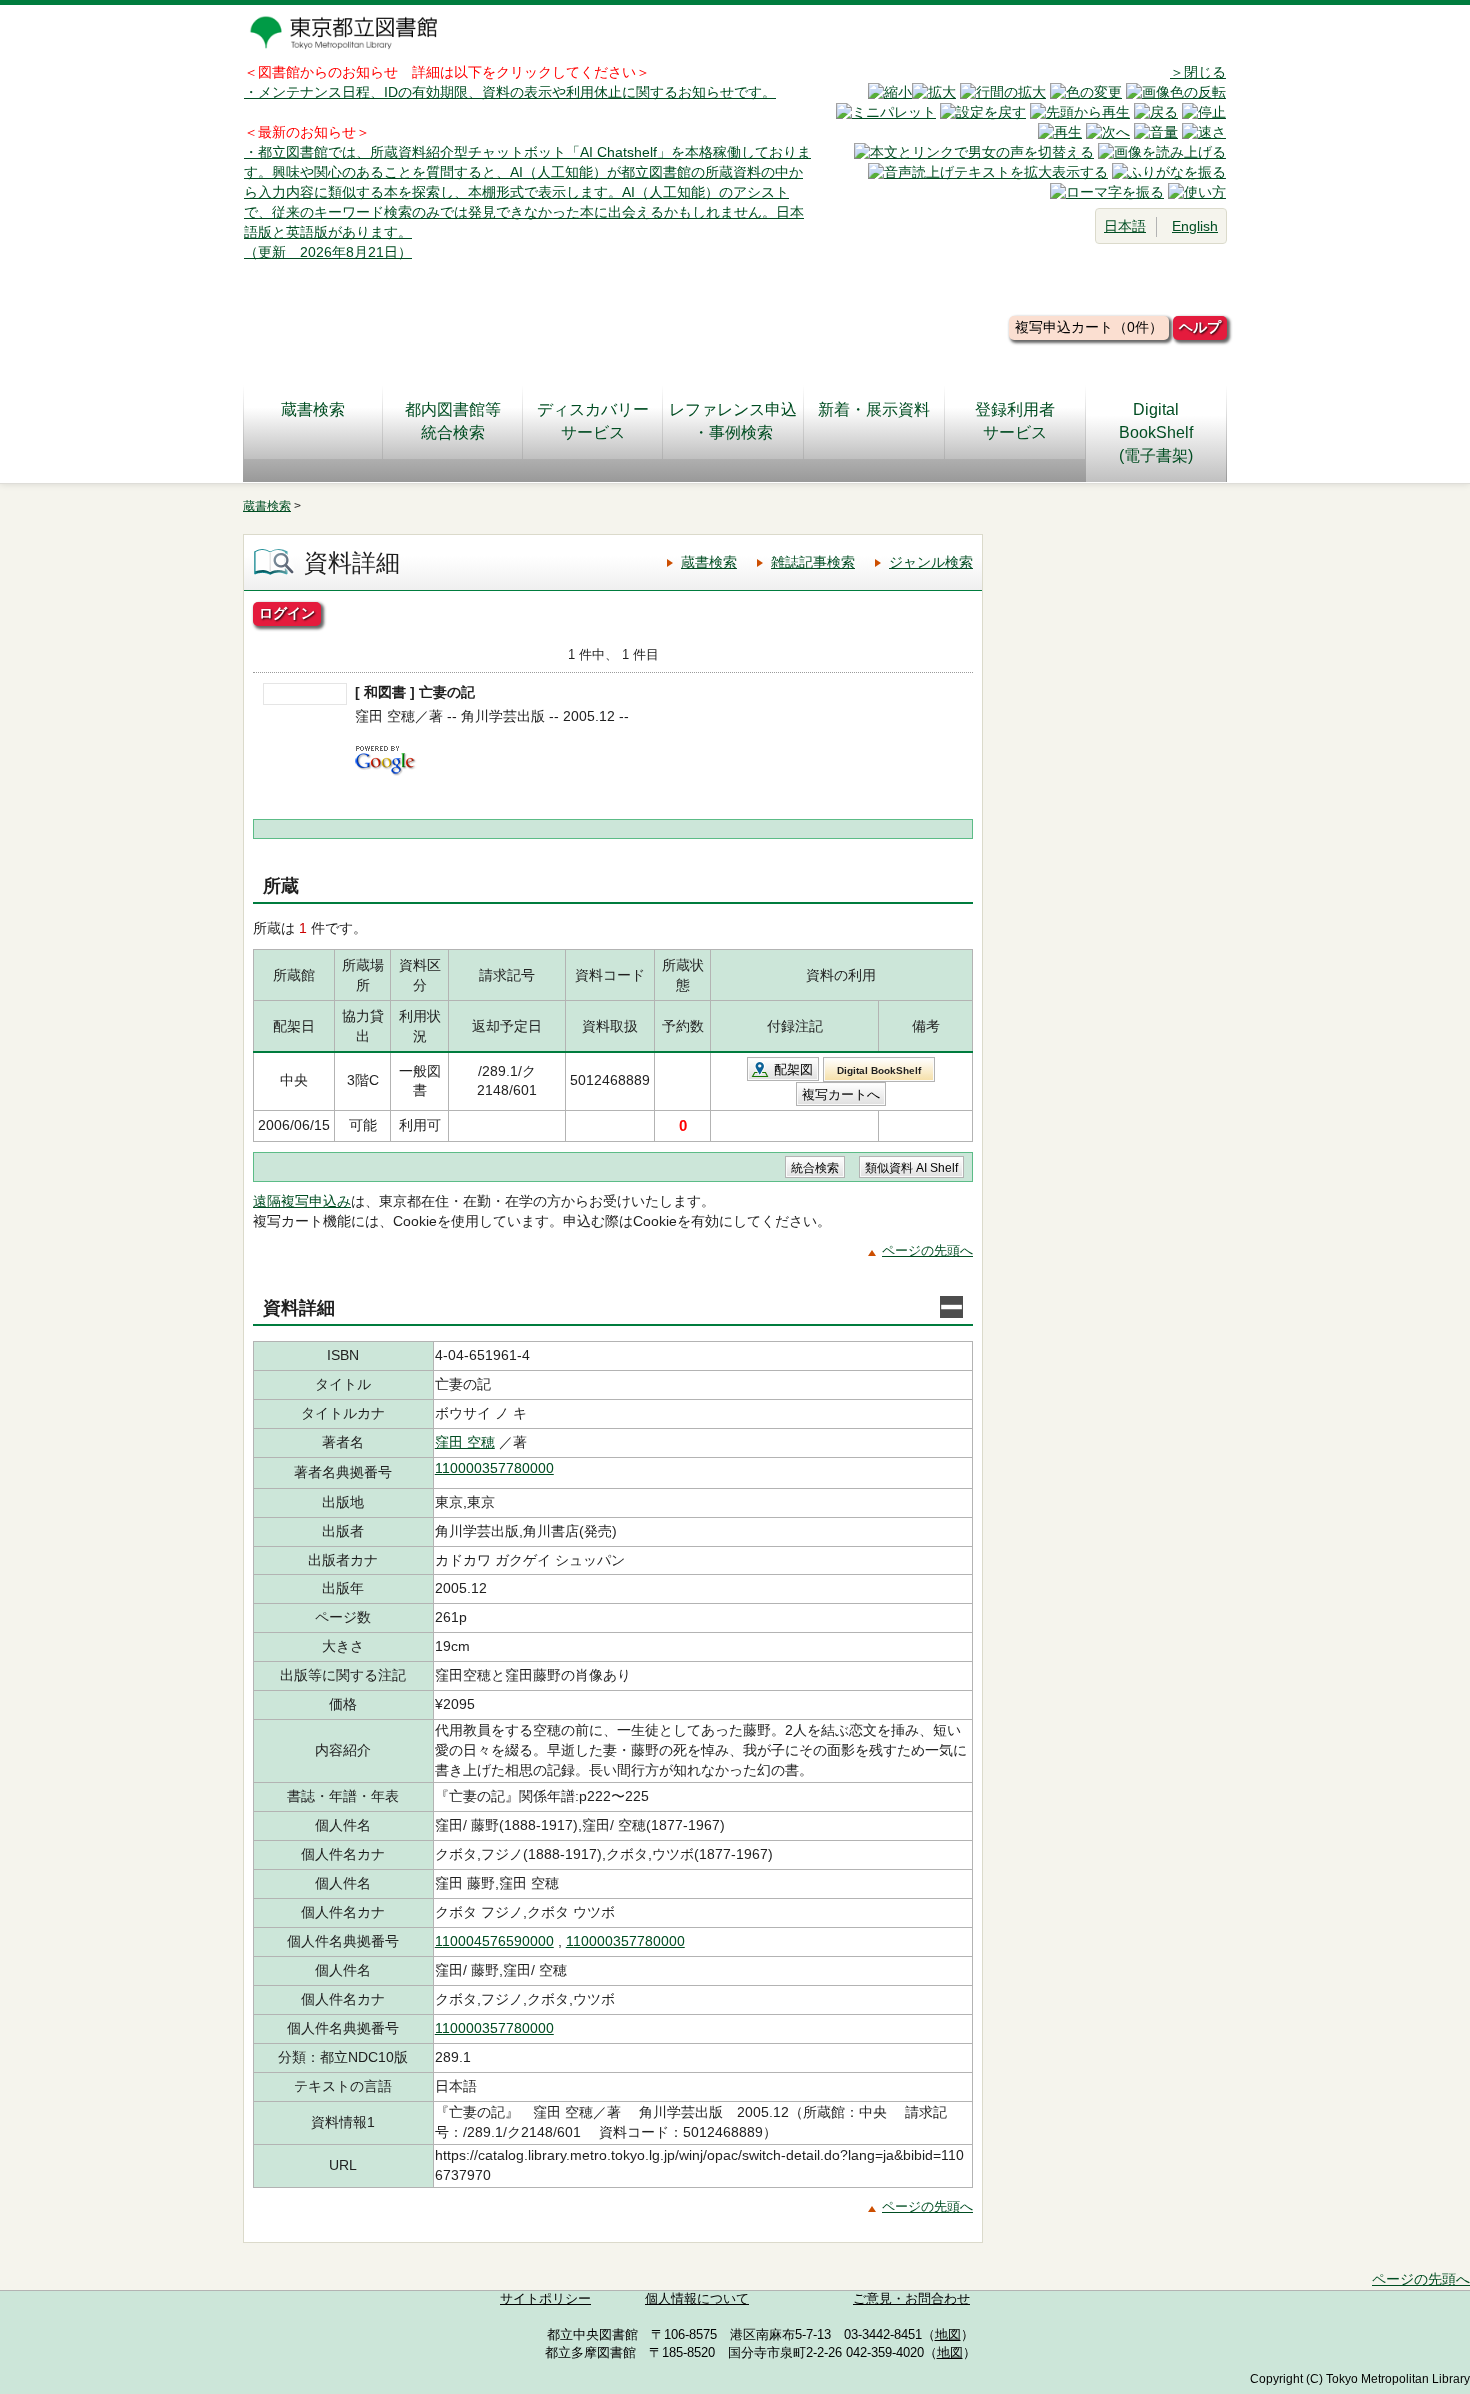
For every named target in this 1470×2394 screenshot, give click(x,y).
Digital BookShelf (879, 1070)
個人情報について (697, 2299)
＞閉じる (1198, 72)
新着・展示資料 (874, 409)
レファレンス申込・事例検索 (733, 421)
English (1195, 226)
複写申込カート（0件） (1089, 327)
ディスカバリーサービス (593, 421)
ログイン (287, 613)
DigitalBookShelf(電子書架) (1156, 432)
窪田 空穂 (465, 1442)
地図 (948, 2335)
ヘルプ (1200, 327)
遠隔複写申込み (302, 1201)
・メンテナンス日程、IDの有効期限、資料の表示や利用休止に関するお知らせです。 (510, 92)
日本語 (1125, 226)
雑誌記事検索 (813, 562)
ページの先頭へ (927, 1250)
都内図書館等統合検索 (453, 421)
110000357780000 (494, 1468)
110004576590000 (494, 1941)
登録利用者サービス (1015, 421)
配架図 (793, 1069)
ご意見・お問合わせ (911, 2299)
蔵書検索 (313, 409)
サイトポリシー (545, 2299)
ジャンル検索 (931, 562)
